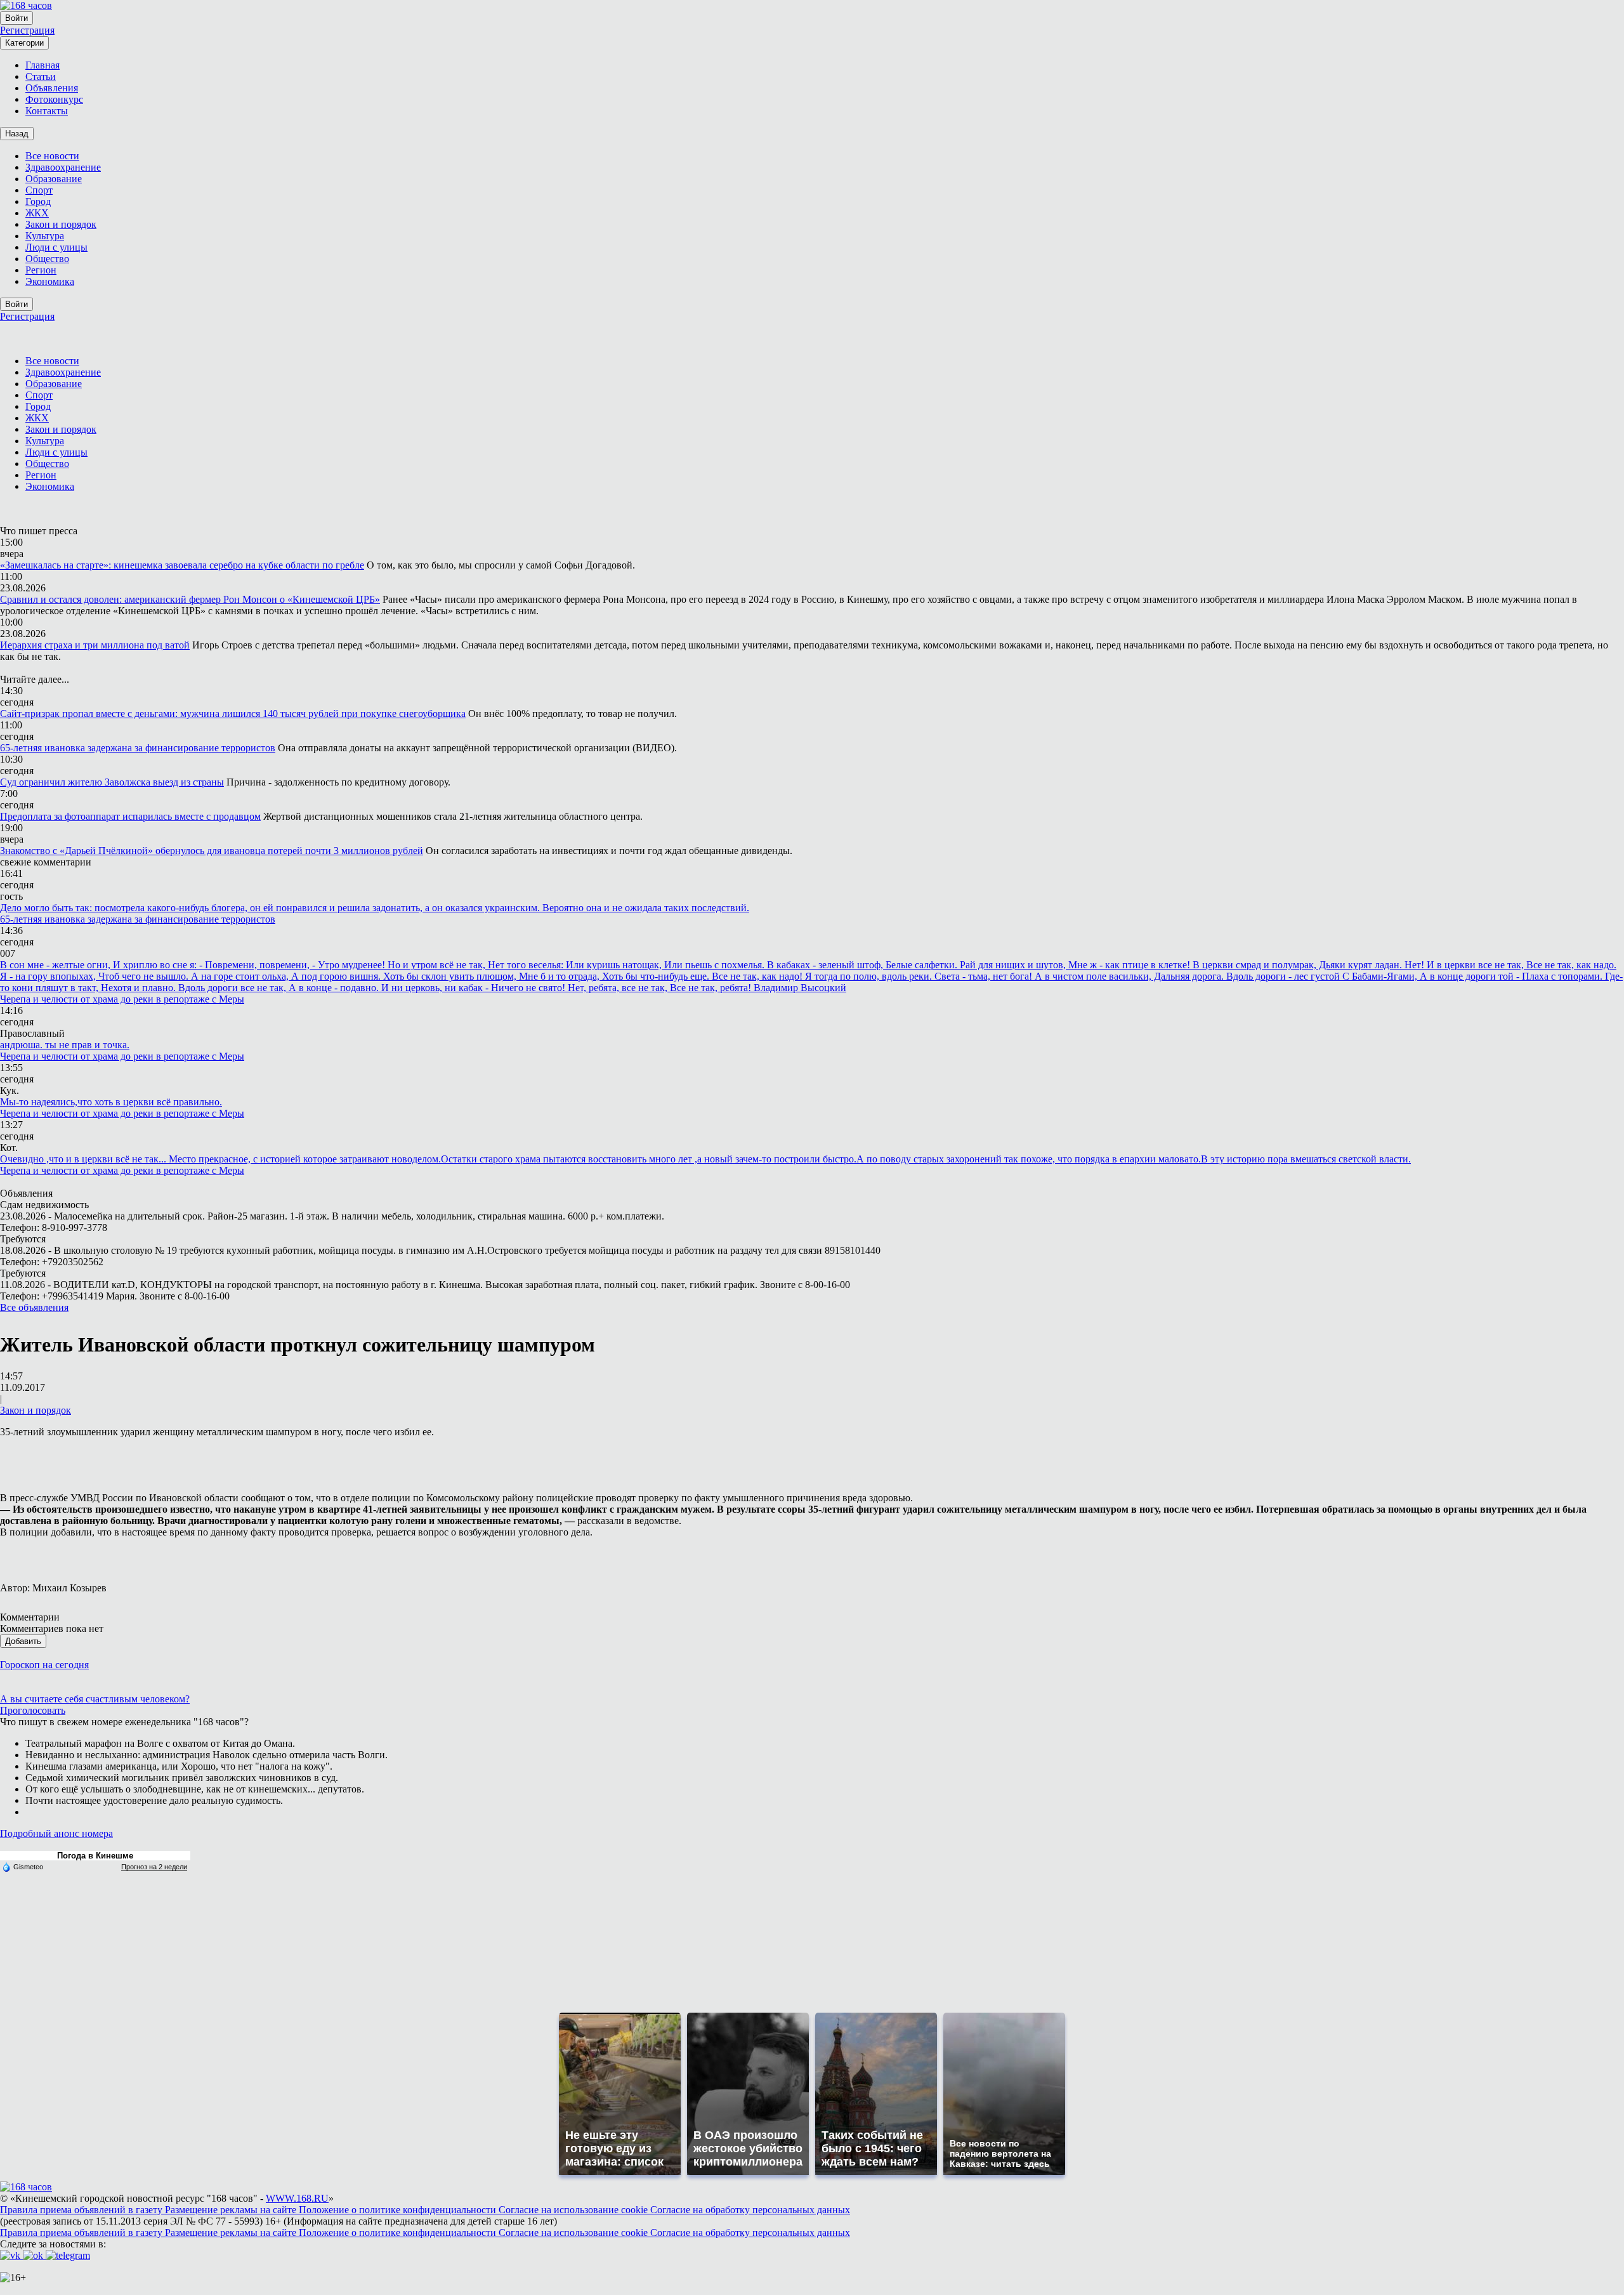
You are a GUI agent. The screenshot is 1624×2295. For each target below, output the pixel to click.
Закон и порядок (36, 1410)
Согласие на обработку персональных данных (750, 2210)
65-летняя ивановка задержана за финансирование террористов (138, 748)
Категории (24, 43)
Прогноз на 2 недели (154, 1867)
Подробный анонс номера (56, 1833)
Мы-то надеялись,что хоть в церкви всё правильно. (111, 1102)
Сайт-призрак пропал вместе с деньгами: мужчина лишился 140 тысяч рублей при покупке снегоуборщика (233, 713)
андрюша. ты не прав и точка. (65, 1045)
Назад (17, 134)
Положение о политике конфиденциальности (399, 2210)
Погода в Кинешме (95, 1856)
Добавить (23, 1641)
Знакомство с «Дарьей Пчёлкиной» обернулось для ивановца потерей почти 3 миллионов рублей (212, 851)
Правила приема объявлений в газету (82, 2210)
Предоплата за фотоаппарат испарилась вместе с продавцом (130, 816)
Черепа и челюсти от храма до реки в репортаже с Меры (122, 999)
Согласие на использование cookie (574, 2210)
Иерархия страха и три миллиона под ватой (95, 645)
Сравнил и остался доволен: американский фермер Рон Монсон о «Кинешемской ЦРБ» (190, 599)
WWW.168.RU (297, 2198)
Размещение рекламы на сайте (232, 2210)
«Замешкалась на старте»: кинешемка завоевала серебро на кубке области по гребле (182, 565)
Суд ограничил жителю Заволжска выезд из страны (112, 782)
